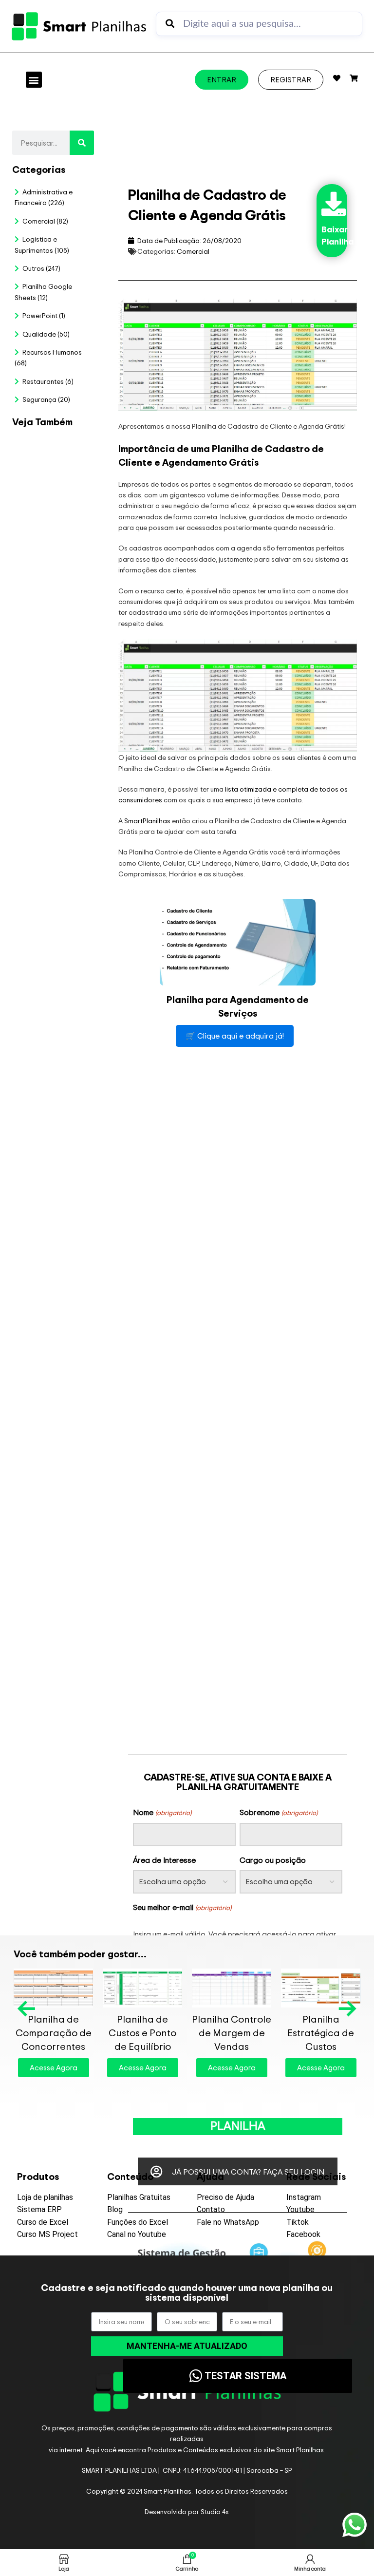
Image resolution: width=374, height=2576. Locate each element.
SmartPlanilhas (147, 821)
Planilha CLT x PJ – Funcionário (90, 580)
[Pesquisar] (82, 143)
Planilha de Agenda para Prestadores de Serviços (143, 2039)
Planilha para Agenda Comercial (232, 2033)
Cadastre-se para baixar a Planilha (238, 2119)
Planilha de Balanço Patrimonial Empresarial (54, 2039)
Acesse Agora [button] (54, 2081)
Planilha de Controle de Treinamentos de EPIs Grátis (321, 2039)
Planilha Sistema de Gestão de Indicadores (26, 1559)
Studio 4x (215, 2511)
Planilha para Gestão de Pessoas (58, 1034)
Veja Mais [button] (37, 816)
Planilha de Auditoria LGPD (58, 603)
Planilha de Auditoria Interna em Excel (90, 1034)
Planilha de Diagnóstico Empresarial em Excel (58, 1559)
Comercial (193, 251)
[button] (34, 80)
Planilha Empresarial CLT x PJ (26, 1034)
